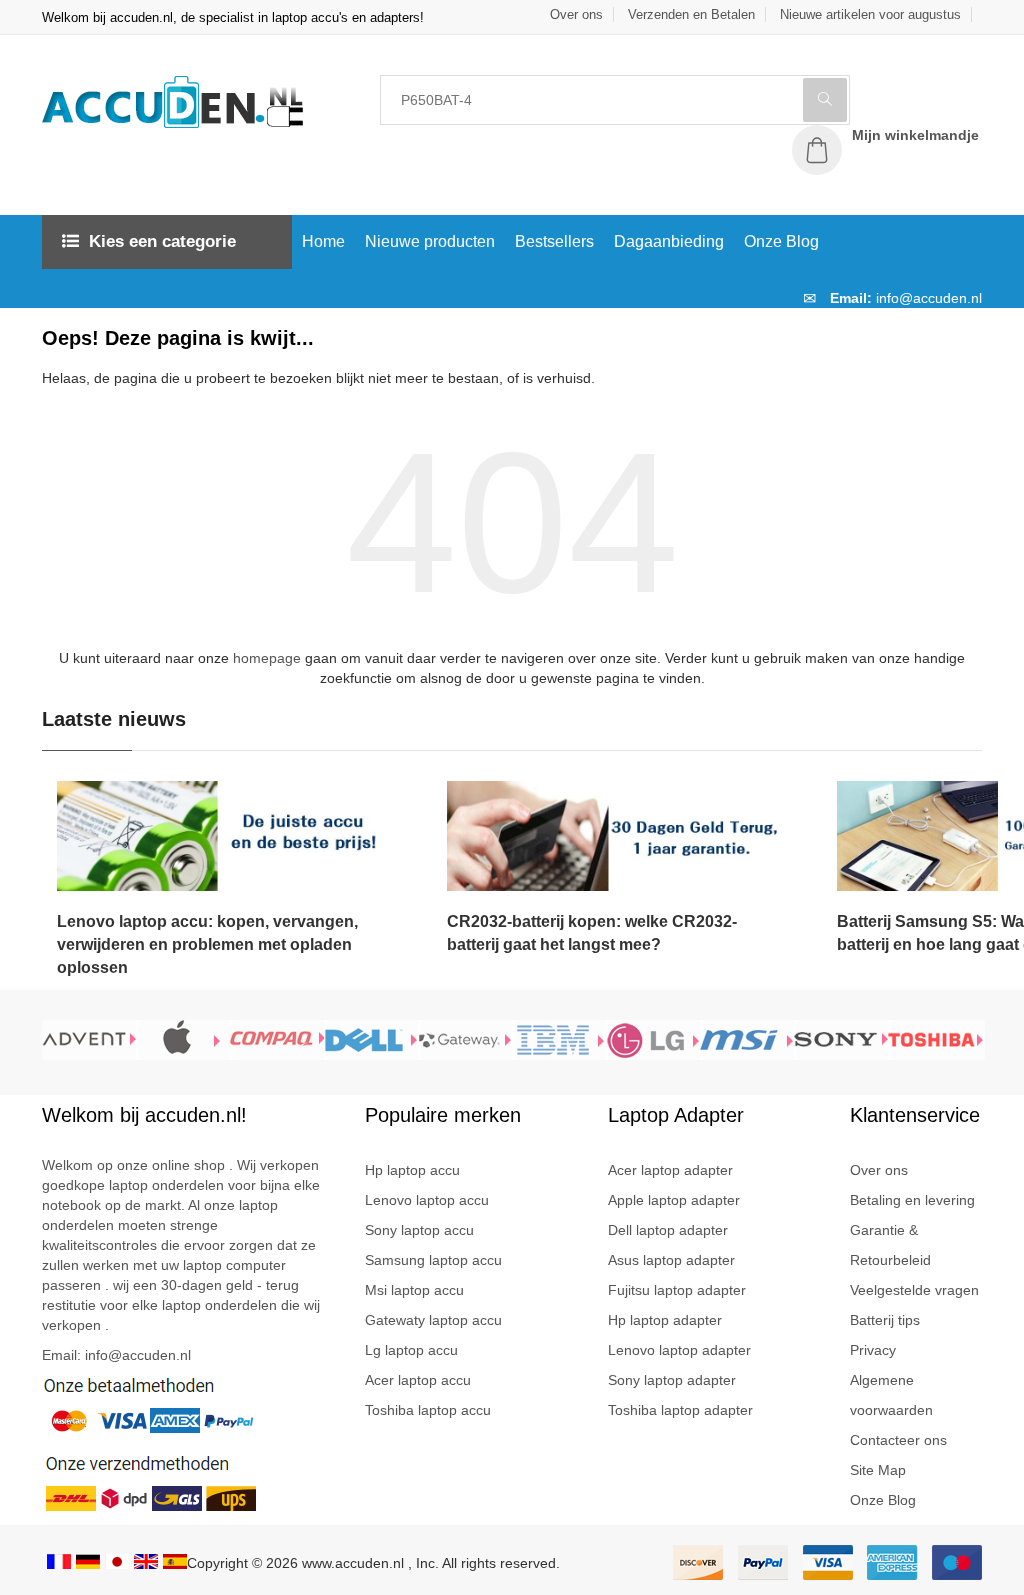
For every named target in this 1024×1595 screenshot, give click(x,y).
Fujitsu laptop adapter (677, 1290)
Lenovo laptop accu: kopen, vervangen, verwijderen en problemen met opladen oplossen (207, 944)
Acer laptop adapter (670, 1170)
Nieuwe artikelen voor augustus (870, 14)
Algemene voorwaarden (891, 1395)
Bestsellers (554, 241)
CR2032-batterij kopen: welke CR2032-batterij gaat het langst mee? (592, 933)
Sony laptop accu (419, 1230)
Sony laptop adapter (672, 1380)
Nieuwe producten (430, 241)
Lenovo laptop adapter (679, 1350)
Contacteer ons (898, 1440)
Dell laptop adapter (668, 1230)
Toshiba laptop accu (428, 1410)
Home (323, 241)
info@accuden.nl (929, 298)
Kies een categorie (162, 241)
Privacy (873, 1350)
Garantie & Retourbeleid (890, 1245)
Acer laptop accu (418, 1380)
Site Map (878, 1470)
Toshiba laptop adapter (680, 1410)
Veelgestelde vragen (914, 1290)
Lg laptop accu (411, 1350)
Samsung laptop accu (433, 1260)
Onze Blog (781, 241)
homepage (269, 658)
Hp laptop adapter (665, 1320)
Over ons (576, 14)
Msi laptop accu (414, 1290)
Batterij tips (885, 1320)
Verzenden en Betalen (691, 14)
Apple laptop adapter (674, 1200)
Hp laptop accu (412, 1170)
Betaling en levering (912, 1200)
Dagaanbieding (669, 241)
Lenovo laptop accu (427, 1200)
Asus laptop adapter (671, 1260)
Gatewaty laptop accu (433, 1320)
